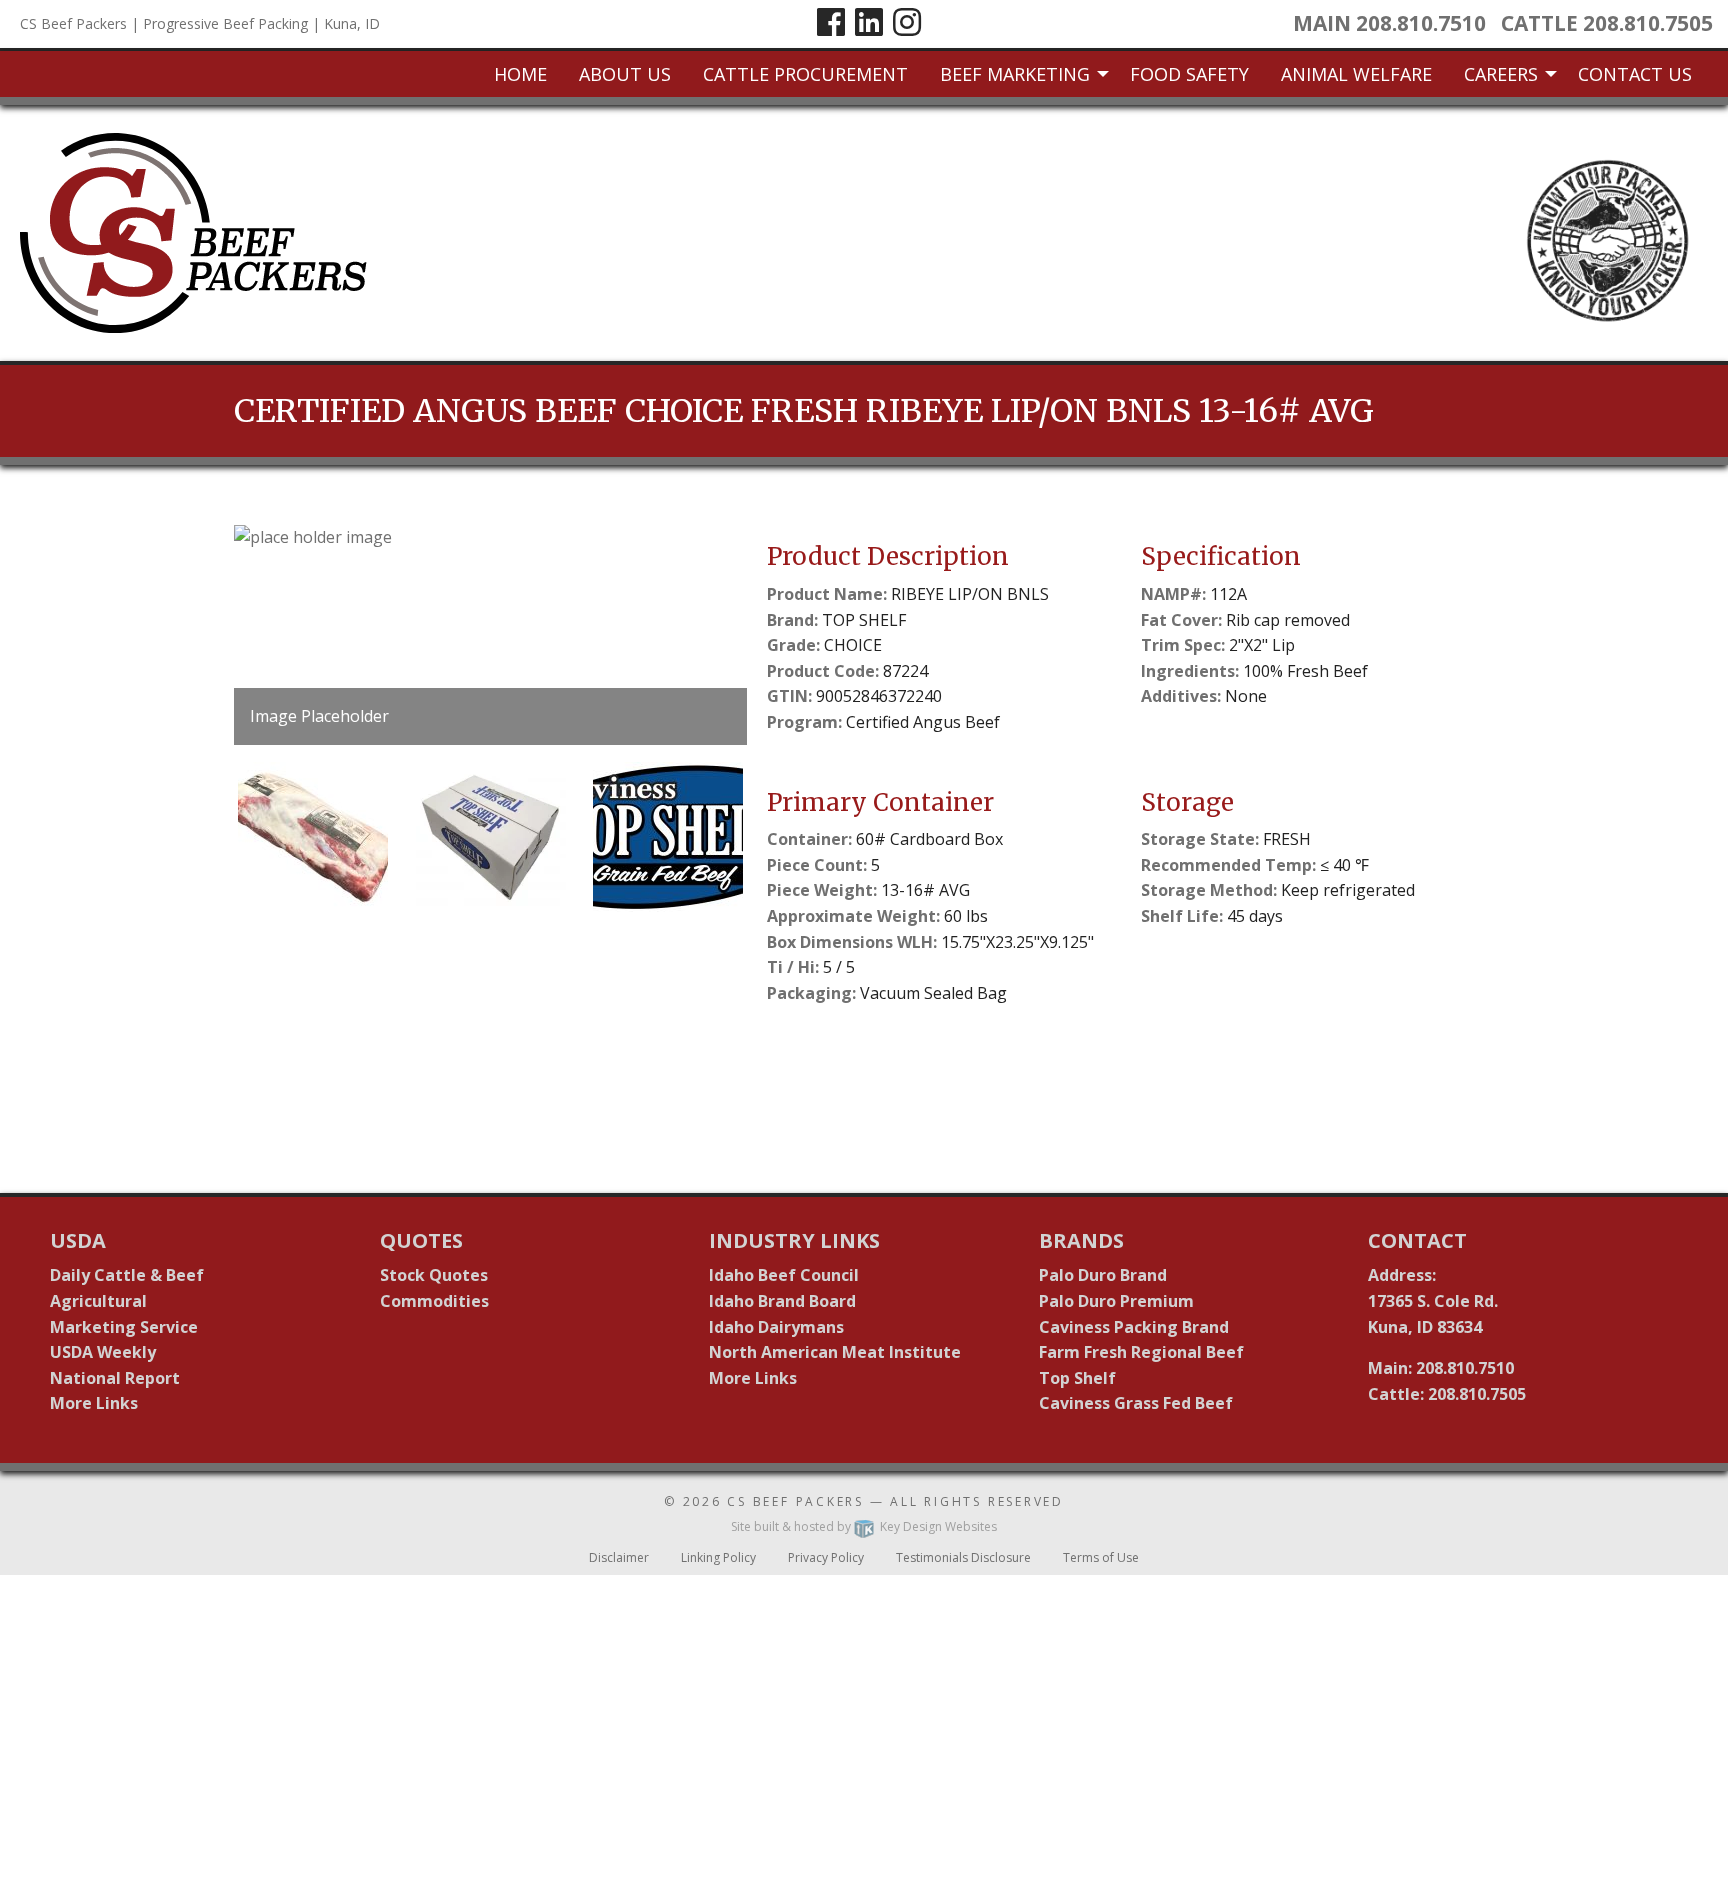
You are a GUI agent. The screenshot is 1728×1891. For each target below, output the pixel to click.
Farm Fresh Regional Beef (1141, 1352)
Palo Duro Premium (1116, 1301)
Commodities (434, 1301)
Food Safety (1189, 74)
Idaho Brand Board (782, 1301)
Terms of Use (1101, 1557)
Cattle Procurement (805, 74)
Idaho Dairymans (776, 1327)
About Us (625, 74)
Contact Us (1635, 74)
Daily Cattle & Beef (127, 1275)
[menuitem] (520, 74)
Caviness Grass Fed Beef (1136, 1403)
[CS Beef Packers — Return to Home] (193, 232)
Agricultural (98, 1301)
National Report (115, 1378)
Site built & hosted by (864, 1526)
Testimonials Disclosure (963, 1557)
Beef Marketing (1015, 74)
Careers (1501, 74)
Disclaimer (619, 1557)
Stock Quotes (434, 1275)
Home (520, 74)
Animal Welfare (1356, 74)
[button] (313, 837)
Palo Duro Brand (1103, 1275)
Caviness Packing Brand (1134, 1327)
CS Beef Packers (795, 1501)
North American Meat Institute (835, 1352)
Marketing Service (124, 1327)
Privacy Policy (826, 1557)
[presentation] (490, 635)
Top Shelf (1077, 1378)
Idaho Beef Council (784, 1275)
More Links (94, 1403)
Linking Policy (718, 1557)
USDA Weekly (103, 1352)
